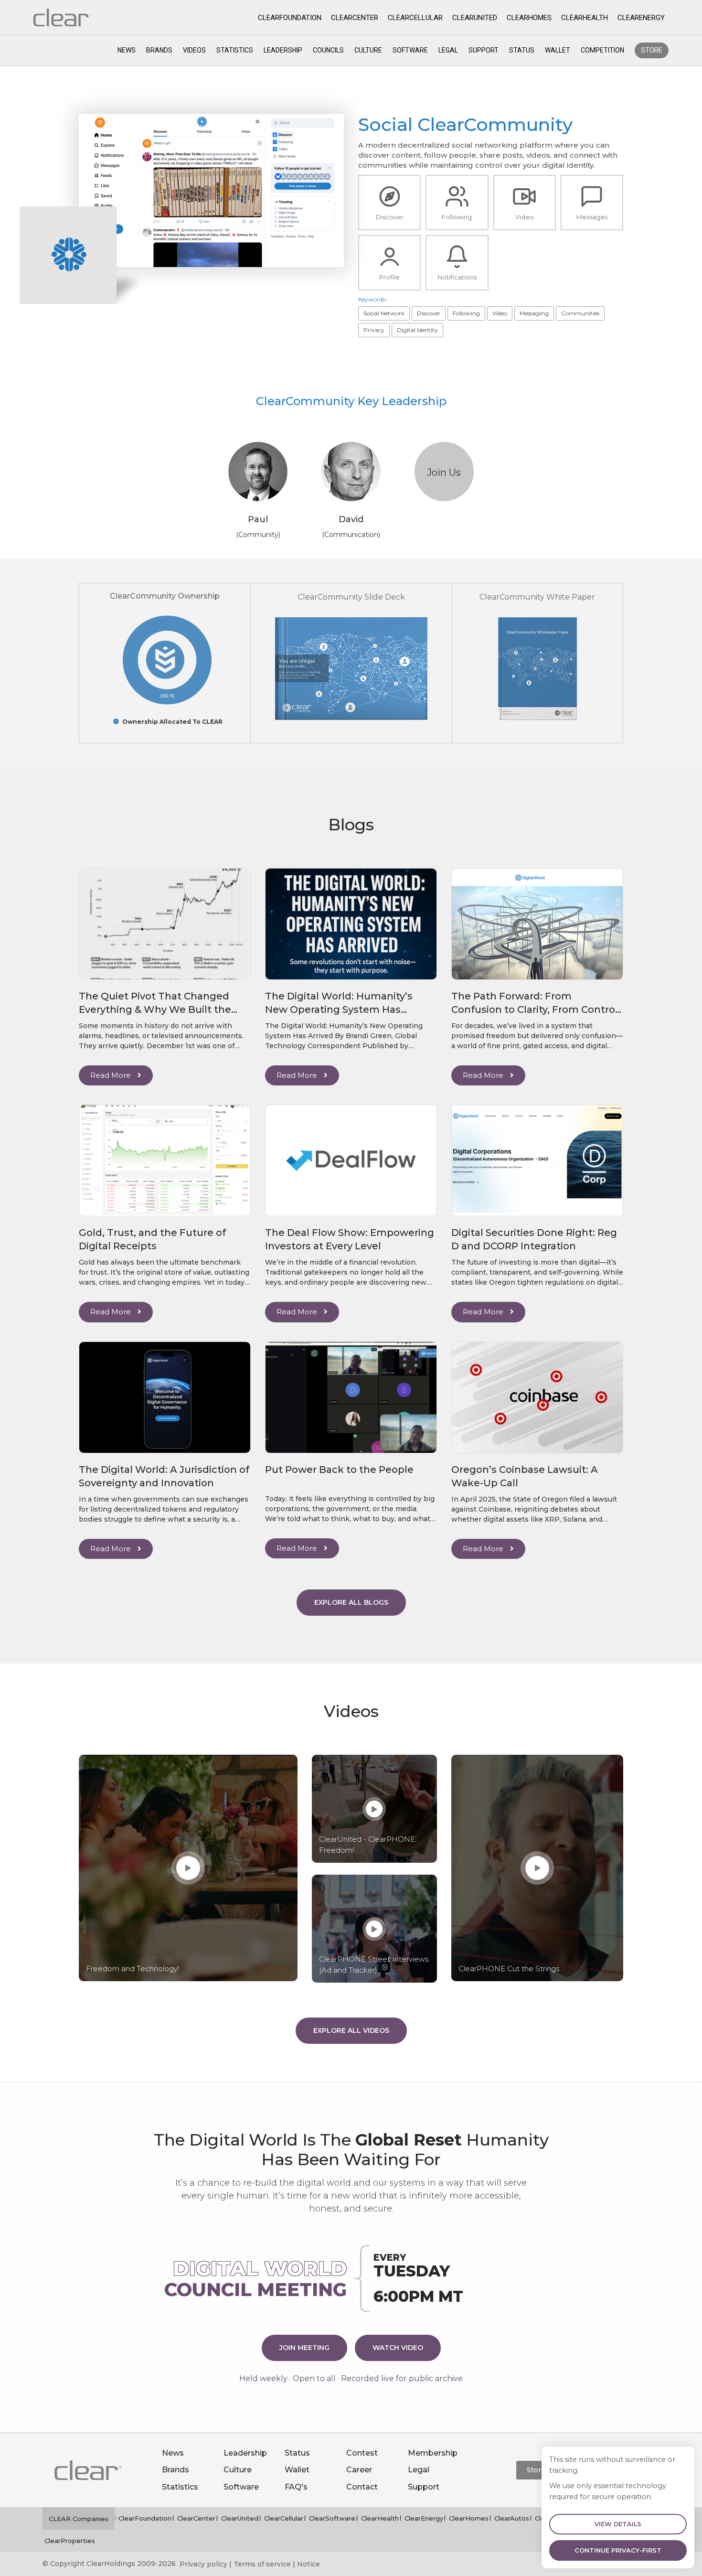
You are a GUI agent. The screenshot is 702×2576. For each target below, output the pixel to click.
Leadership (283, 50)
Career (359, 2470)
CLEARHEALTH (585, 18)
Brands (159, 50)
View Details (618, 2524)
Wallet (558, 50)
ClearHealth (380, 2518)
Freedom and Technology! (133, 1969)
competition (602, 50)
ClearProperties (70, 2541)
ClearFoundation (145, 2518)
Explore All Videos (351, 2030)
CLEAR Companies (79, 2519)
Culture (368, 50)
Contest (362, 2453)
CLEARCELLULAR (415, 18)
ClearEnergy (424, 2518)
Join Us (444, 472)
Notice (308, 2564)
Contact (362, 2487)
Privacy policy (203, 2564)
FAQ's (296, 2487)
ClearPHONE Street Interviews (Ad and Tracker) (374, 1964)
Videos (194, 50)
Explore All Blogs (351, 1602)
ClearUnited (240, 2518)
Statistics (235, 50)
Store (652, 50)
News (127, 50)
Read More (112, 1075)
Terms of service (262, 2564)
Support (484, 50)
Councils (328, 50)
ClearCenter (196, 2518)
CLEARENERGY (641, 18)
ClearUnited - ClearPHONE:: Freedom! (368, 1845)
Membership (433, 2453)
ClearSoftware (332, 2518)
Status (522, 50)
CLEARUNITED (475, 18)
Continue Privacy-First (618, 2550)
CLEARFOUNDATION (290, 18)
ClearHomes (469, 2518)
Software (410, 50)
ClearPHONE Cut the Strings (509, 1969)
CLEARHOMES (529, 18)
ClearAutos (512, 2518)
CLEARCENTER (355, 18)
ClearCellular (284, 2518)
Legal (448, 50)
